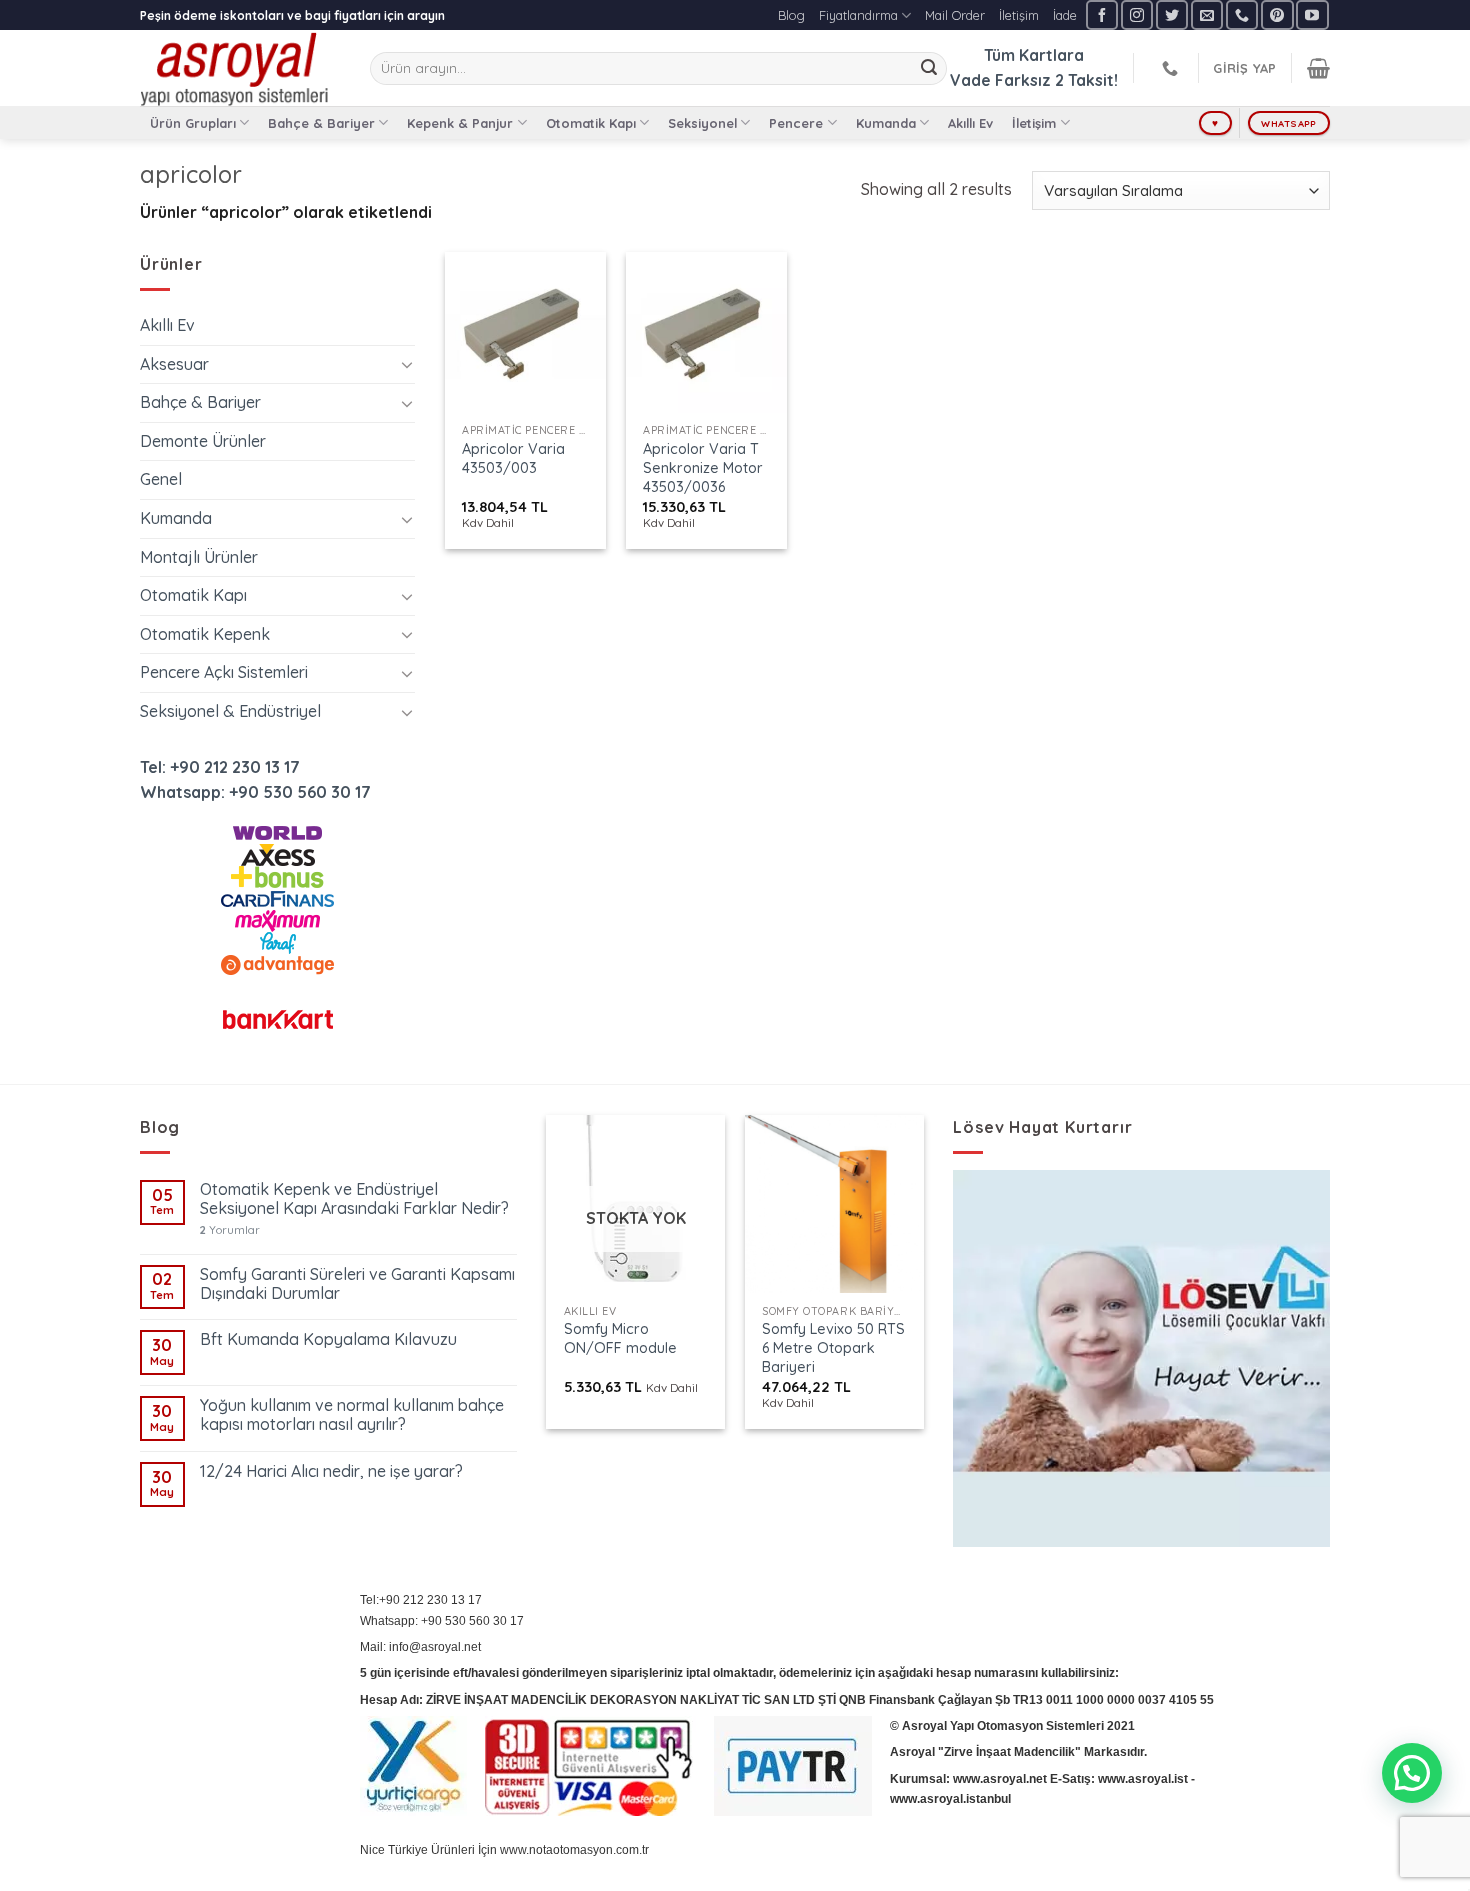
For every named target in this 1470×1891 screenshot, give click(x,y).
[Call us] (1242, 14)
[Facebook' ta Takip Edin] (1102, 14)
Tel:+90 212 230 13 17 (421, 1600)
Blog (791, 15)
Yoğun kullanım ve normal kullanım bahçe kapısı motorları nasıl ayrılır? (352, 1415)
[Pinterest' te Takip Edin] (1277, 14)
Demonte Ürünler (203, 441)
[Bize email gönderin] (1207, 14)
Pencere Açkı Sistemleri (224, 672)
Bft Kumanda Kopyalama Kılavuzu (328, 1339)
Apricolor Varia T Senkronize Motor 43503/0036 (703, 467)
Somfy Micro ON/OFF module (620, 1338)
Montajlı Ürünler (199, 557)
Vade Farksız (1000, 80)
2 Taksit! (1086, 80)
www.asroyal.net (1000, 1779)
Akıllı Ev (970, 123)
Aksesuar (174, 364)
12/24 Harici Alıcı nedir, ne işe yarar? (331, 1471)
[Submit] (929, 69)
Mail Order (955, 15)
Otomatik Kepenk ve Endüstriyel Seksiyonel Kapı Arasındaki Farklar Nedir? (354, 1199)
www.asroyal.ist (1143, 1779)
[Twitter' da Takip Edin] (1172, 14)
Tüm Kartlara (1034, 55)
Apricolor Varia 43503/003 (513, 458)
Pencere (796, 123)
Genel (161, 479)
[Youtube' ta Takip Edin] (1312, 14)
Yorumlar (230, 1230)
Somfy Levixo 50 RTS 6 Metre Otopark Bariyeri (833, 1347)
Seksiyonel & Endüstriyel (230, 711)
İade (1065, 15)
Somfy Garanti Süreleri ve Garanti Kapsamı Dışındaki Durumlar (357, 1284)
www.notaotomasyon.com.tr (574, 1850)
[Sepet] (1318, 68)
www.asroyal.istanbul (950, 1799)
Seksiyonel (702, 123)
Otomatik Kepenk (205, 634)
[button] (1412, 1773)
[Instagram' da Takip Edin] (1137, 14)
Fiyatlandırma (858, 15)
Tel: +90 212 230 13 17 (220, 767)
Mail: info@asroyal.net (420, 1647)
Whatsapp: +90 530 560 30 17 (255, 792)
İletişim (1019, 15)
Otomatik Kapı (591, 123)
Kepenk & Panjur (460, 123)
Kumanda (886, 123)
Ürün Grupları (193, 123)
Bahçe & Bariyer (321, 123)
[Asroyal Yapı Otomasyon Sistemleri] (240, 68)
